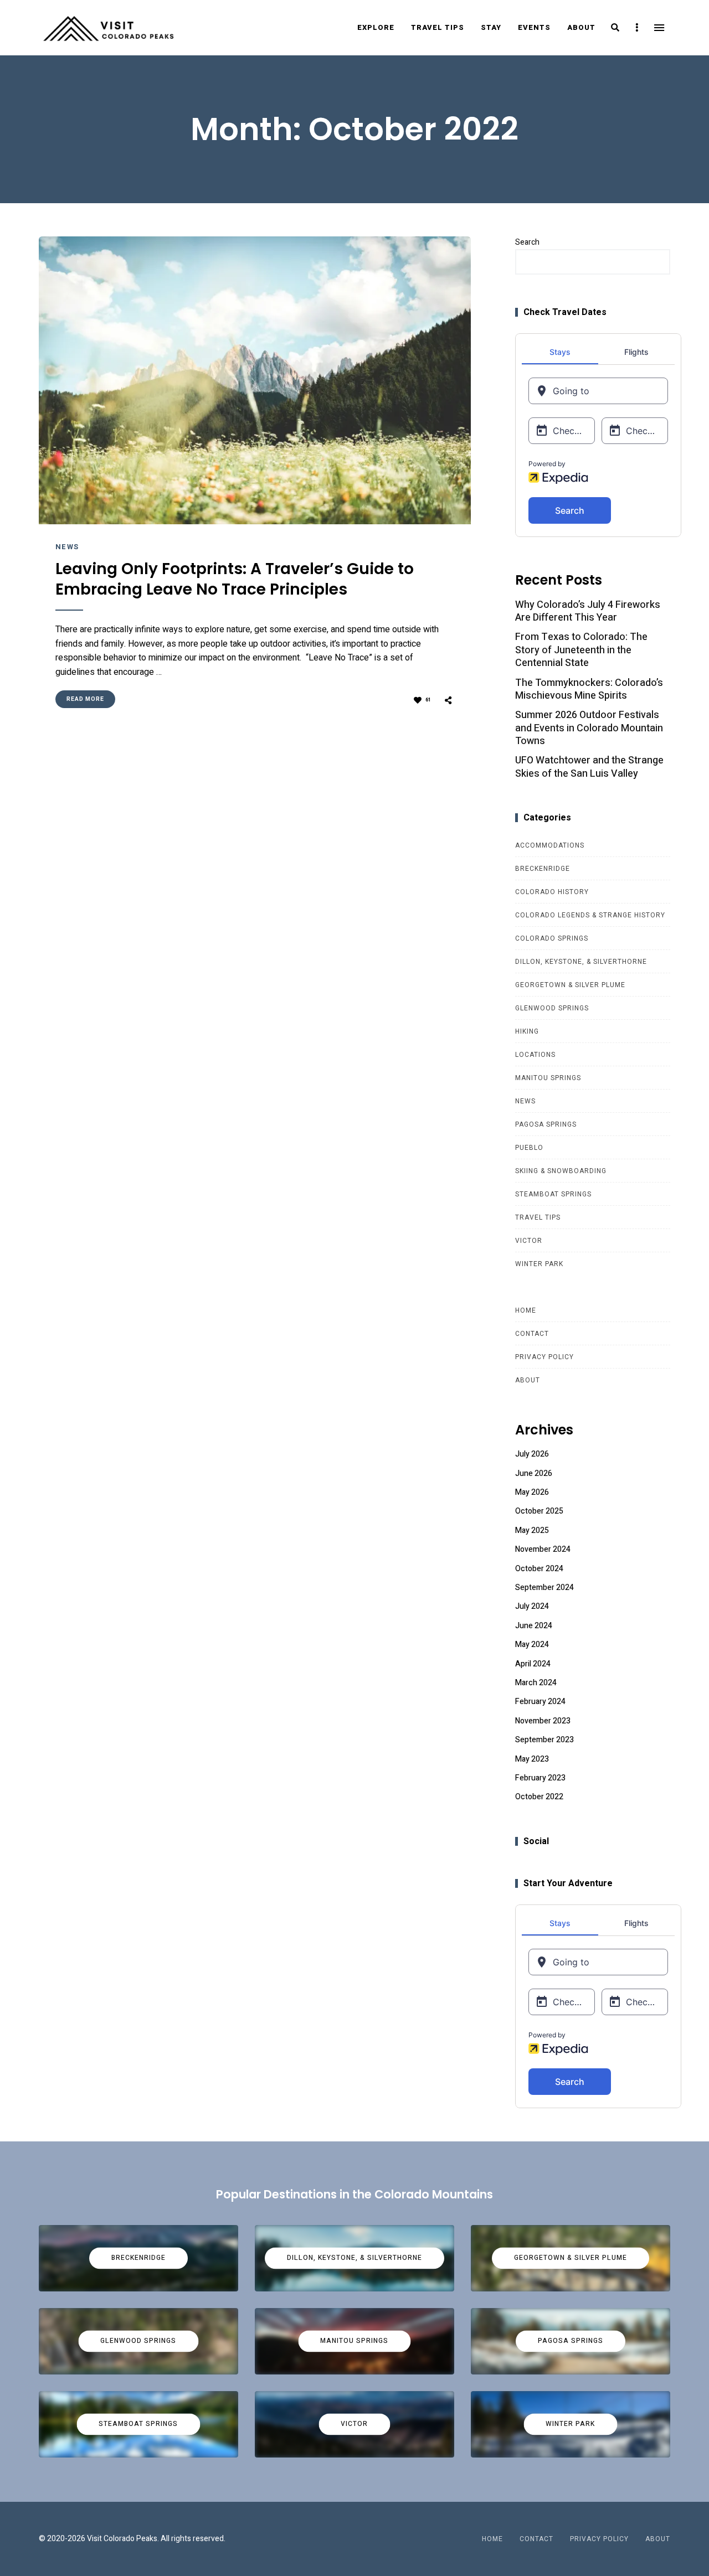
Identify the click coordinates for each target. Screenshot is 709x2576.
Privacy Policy (544, 1357)
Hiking (527, 1031)
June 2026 (534, 1473)
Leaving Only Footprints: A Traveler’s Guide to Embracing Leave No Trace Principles (235, 579)
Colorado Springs (552, 938)
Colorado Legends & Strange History (590, 915)
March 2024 (536, 1683)
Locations (535, 1055)
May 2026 (532, 1492)
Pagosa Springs (546, 1124)
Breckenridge (543, 869)
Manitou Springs (548, 1078)
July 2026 (532, 1454)
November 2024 (543, 1549)
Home (526, 1310)
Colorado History (552, 892)
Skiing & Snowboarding (561, 1171)
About (581, 27)
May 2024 (532, 1645)
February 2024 (540, 1702)
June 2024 (534, 1626)
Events (534, 27)
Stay (491, 27)
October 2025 (539, 1511)
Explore (376, 27)
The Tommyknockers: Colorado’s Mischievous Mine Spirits (589, 690)
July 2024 (532, 1606)
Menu (659, 28)
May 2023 (532, 1759)
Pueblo (529, 1148)
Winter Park (539, 1264)
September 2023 (544, 1740)
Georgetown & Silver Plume (570, 985)
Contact (532, 1334)
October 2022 (539, 1797)
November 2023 (543, 1721)
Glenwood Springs (552, 1008)
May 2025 (532, 1530)
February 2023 (540, 1778)
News (67, 547)
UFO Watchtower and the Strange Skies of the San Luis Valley (589, 767)
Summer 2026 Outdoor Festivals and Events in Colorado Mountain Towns (589, 728)
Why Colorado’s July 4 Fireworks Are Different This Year (588, 611)
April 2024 (533, 1664)
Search (527, 242)
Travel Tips (438, 27)
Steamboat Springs (553, 1194)
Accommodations (550, 845)
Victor (529, 1241)
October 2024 (539, 1569)
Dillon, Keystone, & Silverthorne (581, 962)
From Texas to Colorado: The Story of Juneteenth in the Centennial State (581, 650)
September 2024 (544, 1588)
